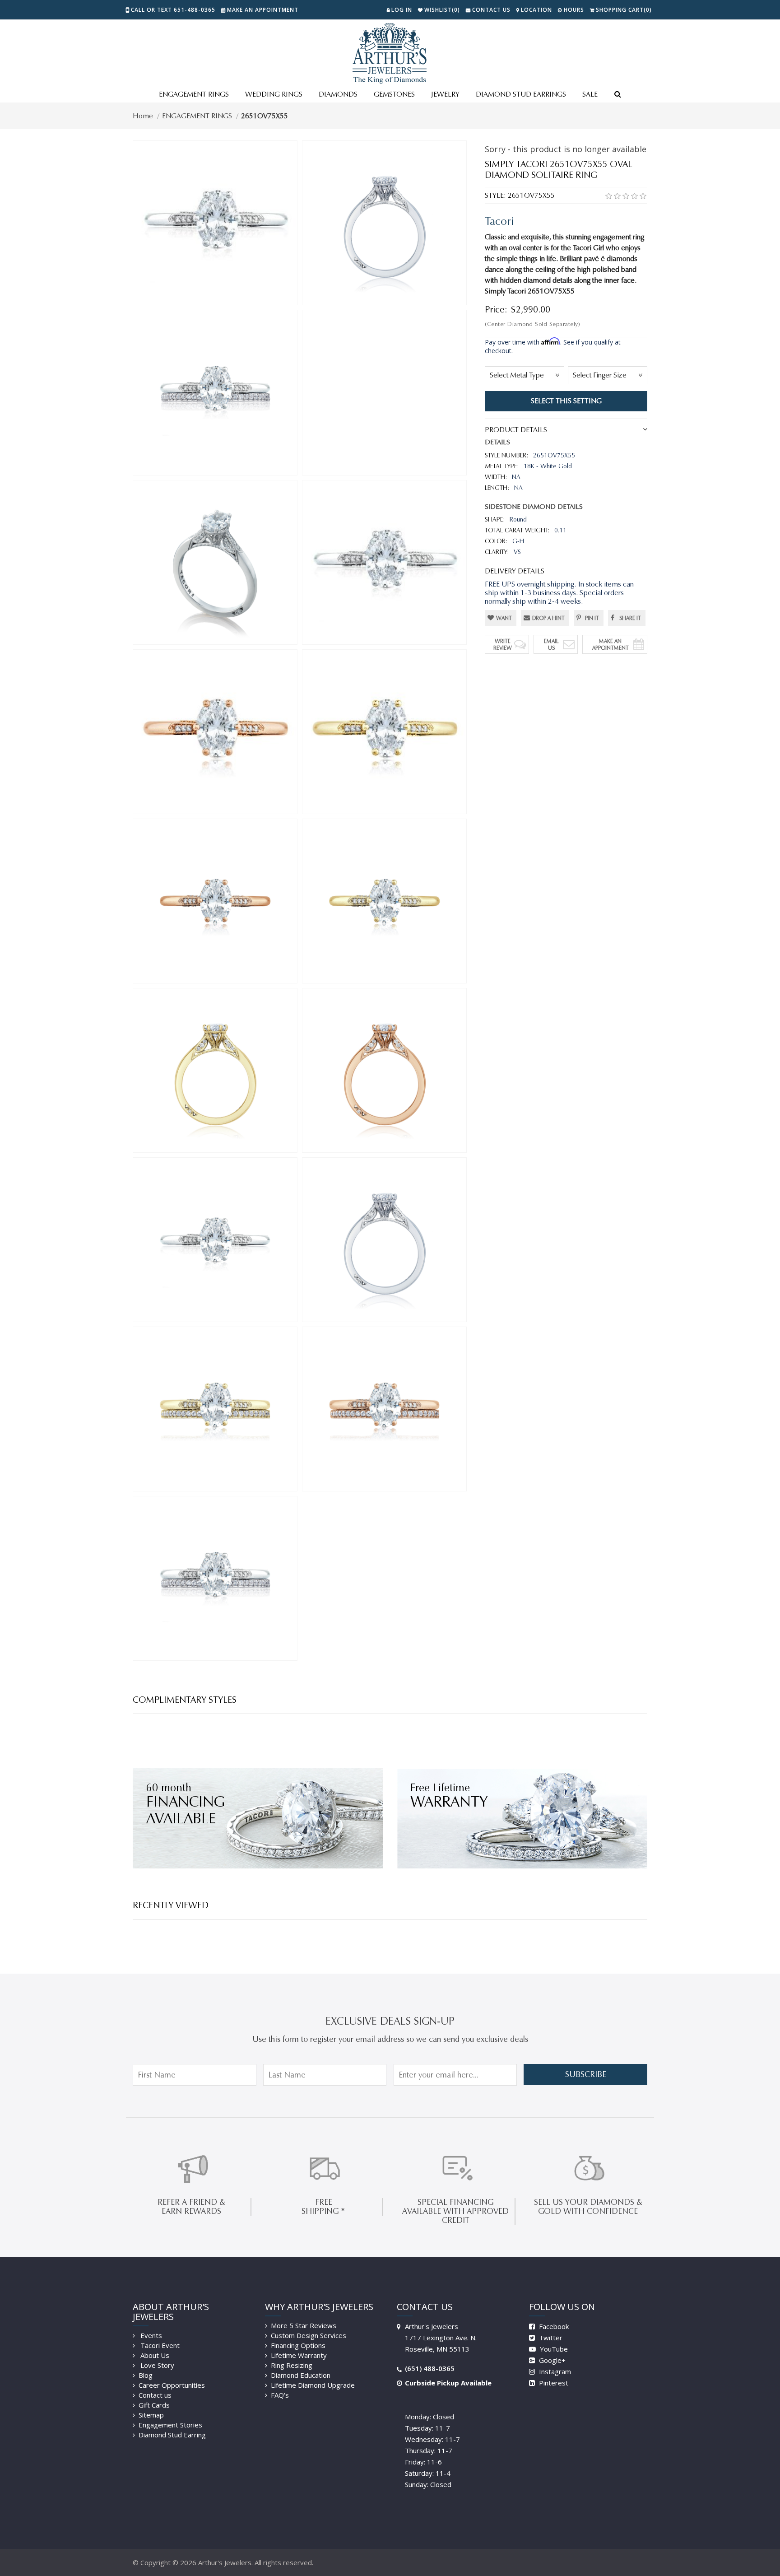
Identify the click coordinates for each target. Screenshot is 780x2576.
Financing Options (298, 2345)
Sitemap (151, 2415)
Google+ (551, 2360)
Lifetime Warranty (299, 2355)
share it (630, 618)
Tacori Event (159, 2345)
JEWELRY (445, 94)
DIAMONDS (338, 94)
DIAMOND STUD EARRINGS (521, 94)
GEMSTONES (394, 94)
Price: (496, 309)
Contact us (155, 2395)
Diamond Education (301, 2375)
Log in (402, 10)
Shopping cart (624, 10)
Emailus (551, 644)
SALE (590, 94)
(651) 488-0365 (430, 2368)
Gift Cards (154, 2405)
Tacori (499, 221)
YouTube (553, 2349)
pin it (592, 618)
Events (150, 2335)
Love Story (156, 2365)
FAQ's (280, 2395)
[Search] (617, 95)
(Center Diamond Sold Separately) (532, 324)
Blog (146, 2375)
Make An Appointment (611, 644)
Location (536, 10)
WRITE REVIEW (503, 644)
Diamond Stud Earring (172, 2435)
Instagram (554, 2371)
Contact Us (491, 10)
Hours (574, 10)
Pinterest (553, 2383)
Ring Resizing (292, 2365)
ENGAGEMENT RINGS (194, 94)
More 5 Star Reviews (304, 2325)
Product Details (516, 430)
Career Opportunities (172, 2385)
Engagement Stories (170, 2425)
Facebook (553, 2326)
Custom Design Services (309, 2335)
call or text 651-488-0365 (173, 10)
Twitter (550, 2338)
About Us (154, 2355)
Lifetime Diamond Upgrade (313, 2385)
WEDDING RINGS (274, 94)
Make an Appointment (263, 10)
